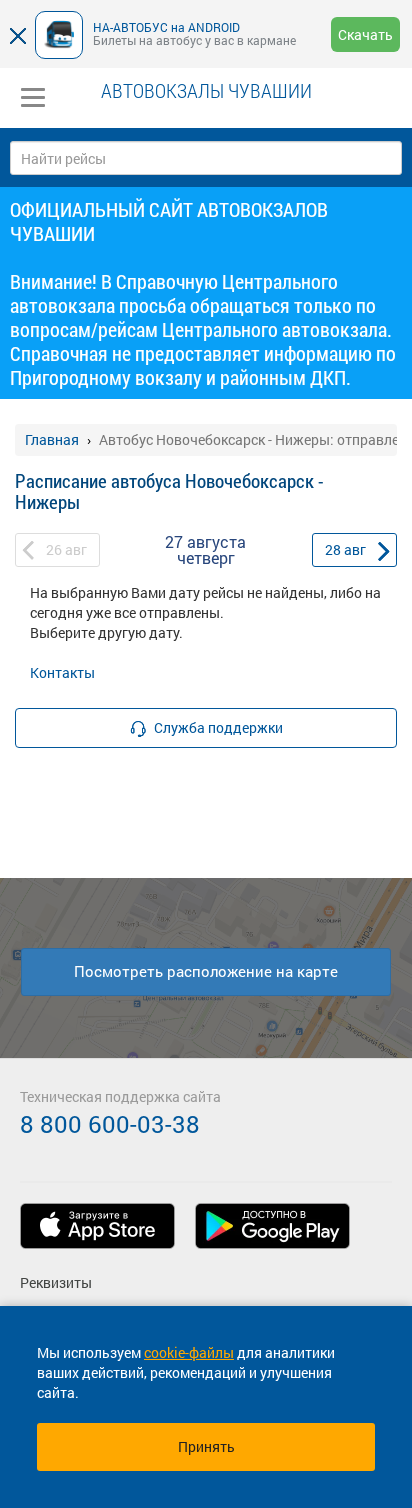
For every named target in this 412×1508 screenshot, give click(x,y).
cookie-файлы (189, 1352)
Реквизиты (56, 1282)
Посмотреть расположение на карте (206, 971)
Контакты (62, 672)
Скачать (365, 34)
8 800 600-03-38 (110, 1124)
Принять (206, 1446)
